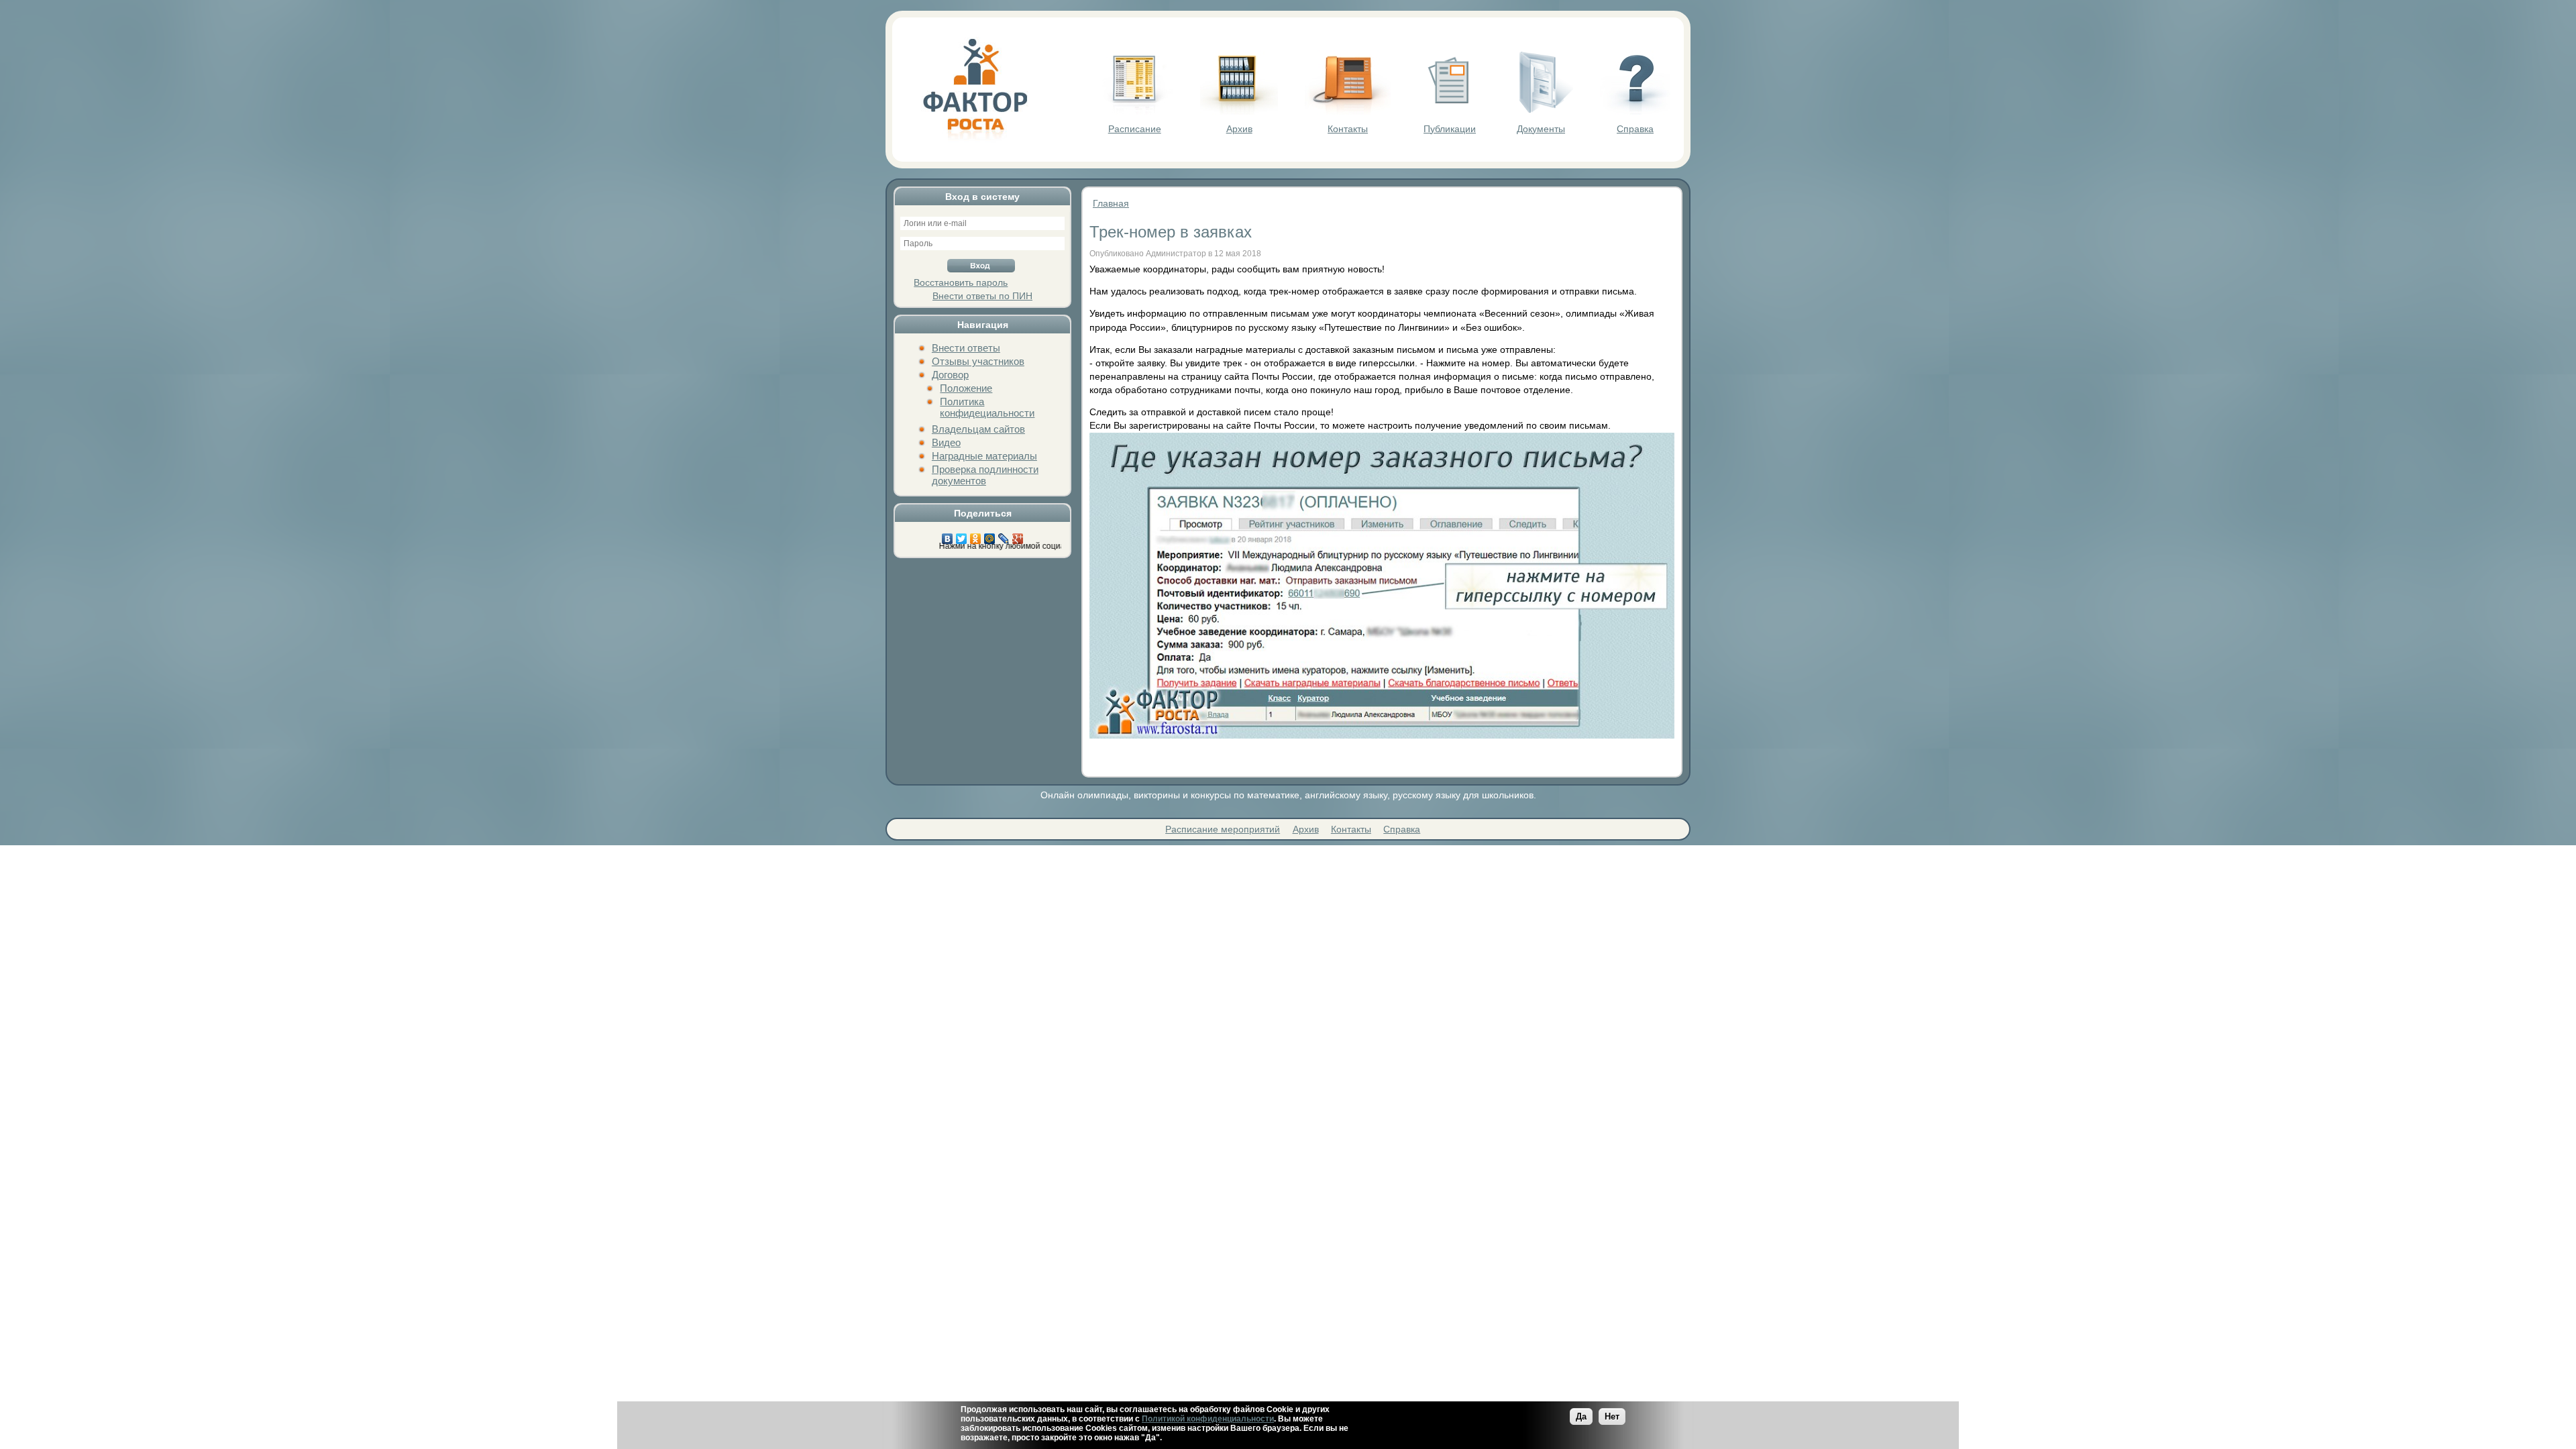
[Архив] (1239, 111)
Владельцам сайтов (978, 429)
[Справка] (1635, 111)
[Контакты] (1348, 111)
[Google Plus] (1018, 535)
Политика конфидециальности (987, 407)
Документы (1541, 129)
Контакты (1348, 129)
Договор (950, 375)
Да (1581, 1416)
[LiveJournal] (1004, 535)
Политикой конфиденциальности (1208, 1419)
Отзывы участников (978, 361)
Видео (946, 442)
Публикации (1450, 129)
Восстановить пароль (961, 282)
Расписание (1135, 129)
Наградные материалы (984, 456)
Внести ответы (966, 348)
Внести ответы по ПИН (982, 296)
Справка (1635, 129)
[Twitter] (962, 535)
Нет (1612, 1416)
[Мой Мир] (990, 535)
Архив (1239, 129)
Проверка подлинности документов (985, 475)
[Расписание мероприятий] (1134, 111)
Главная (1111, 203)
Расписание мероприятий (1223, 829)
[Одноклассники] (976, 535)
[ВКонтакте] (948, 535)
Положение (966, 388)
